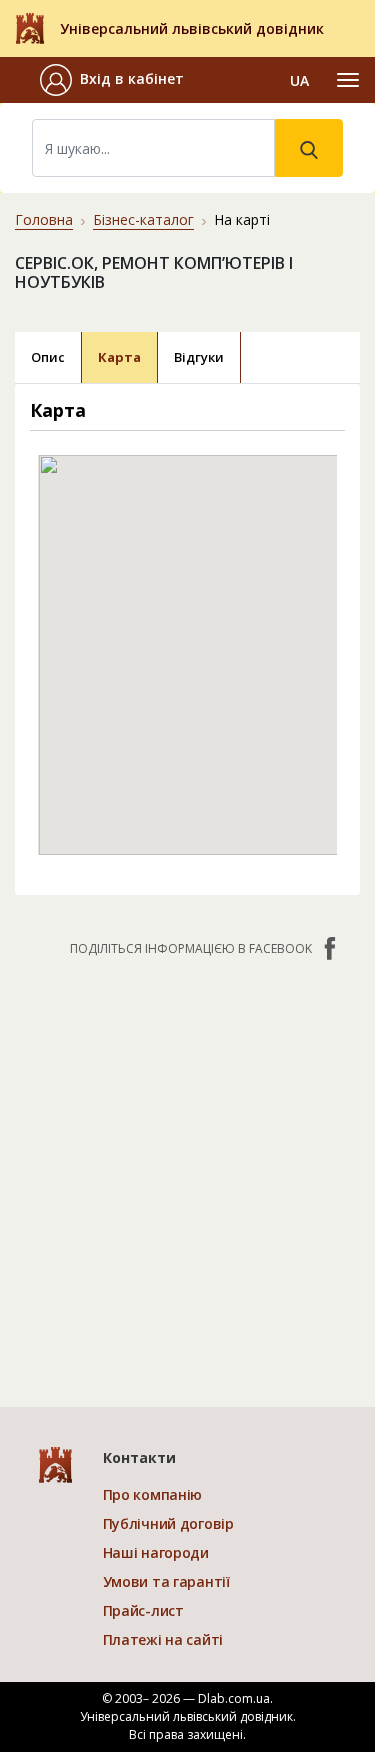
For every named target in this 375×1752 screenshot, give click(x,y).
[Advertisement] (187, 1171)
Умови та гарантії (166, 1581)
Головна (44, 219)
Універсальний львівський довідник (192, 28)
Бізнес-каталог (143, 219)
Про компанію (153, 1494)
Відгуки (199, 357)
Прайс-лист (143, 1610)
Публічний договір (168, 1523)
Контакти (139, 1457)
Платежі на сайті (163, 1639)
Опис (48, 357)
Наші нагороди (156, 1552)
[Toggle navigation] (348, 80)
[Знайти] (309, 148)
